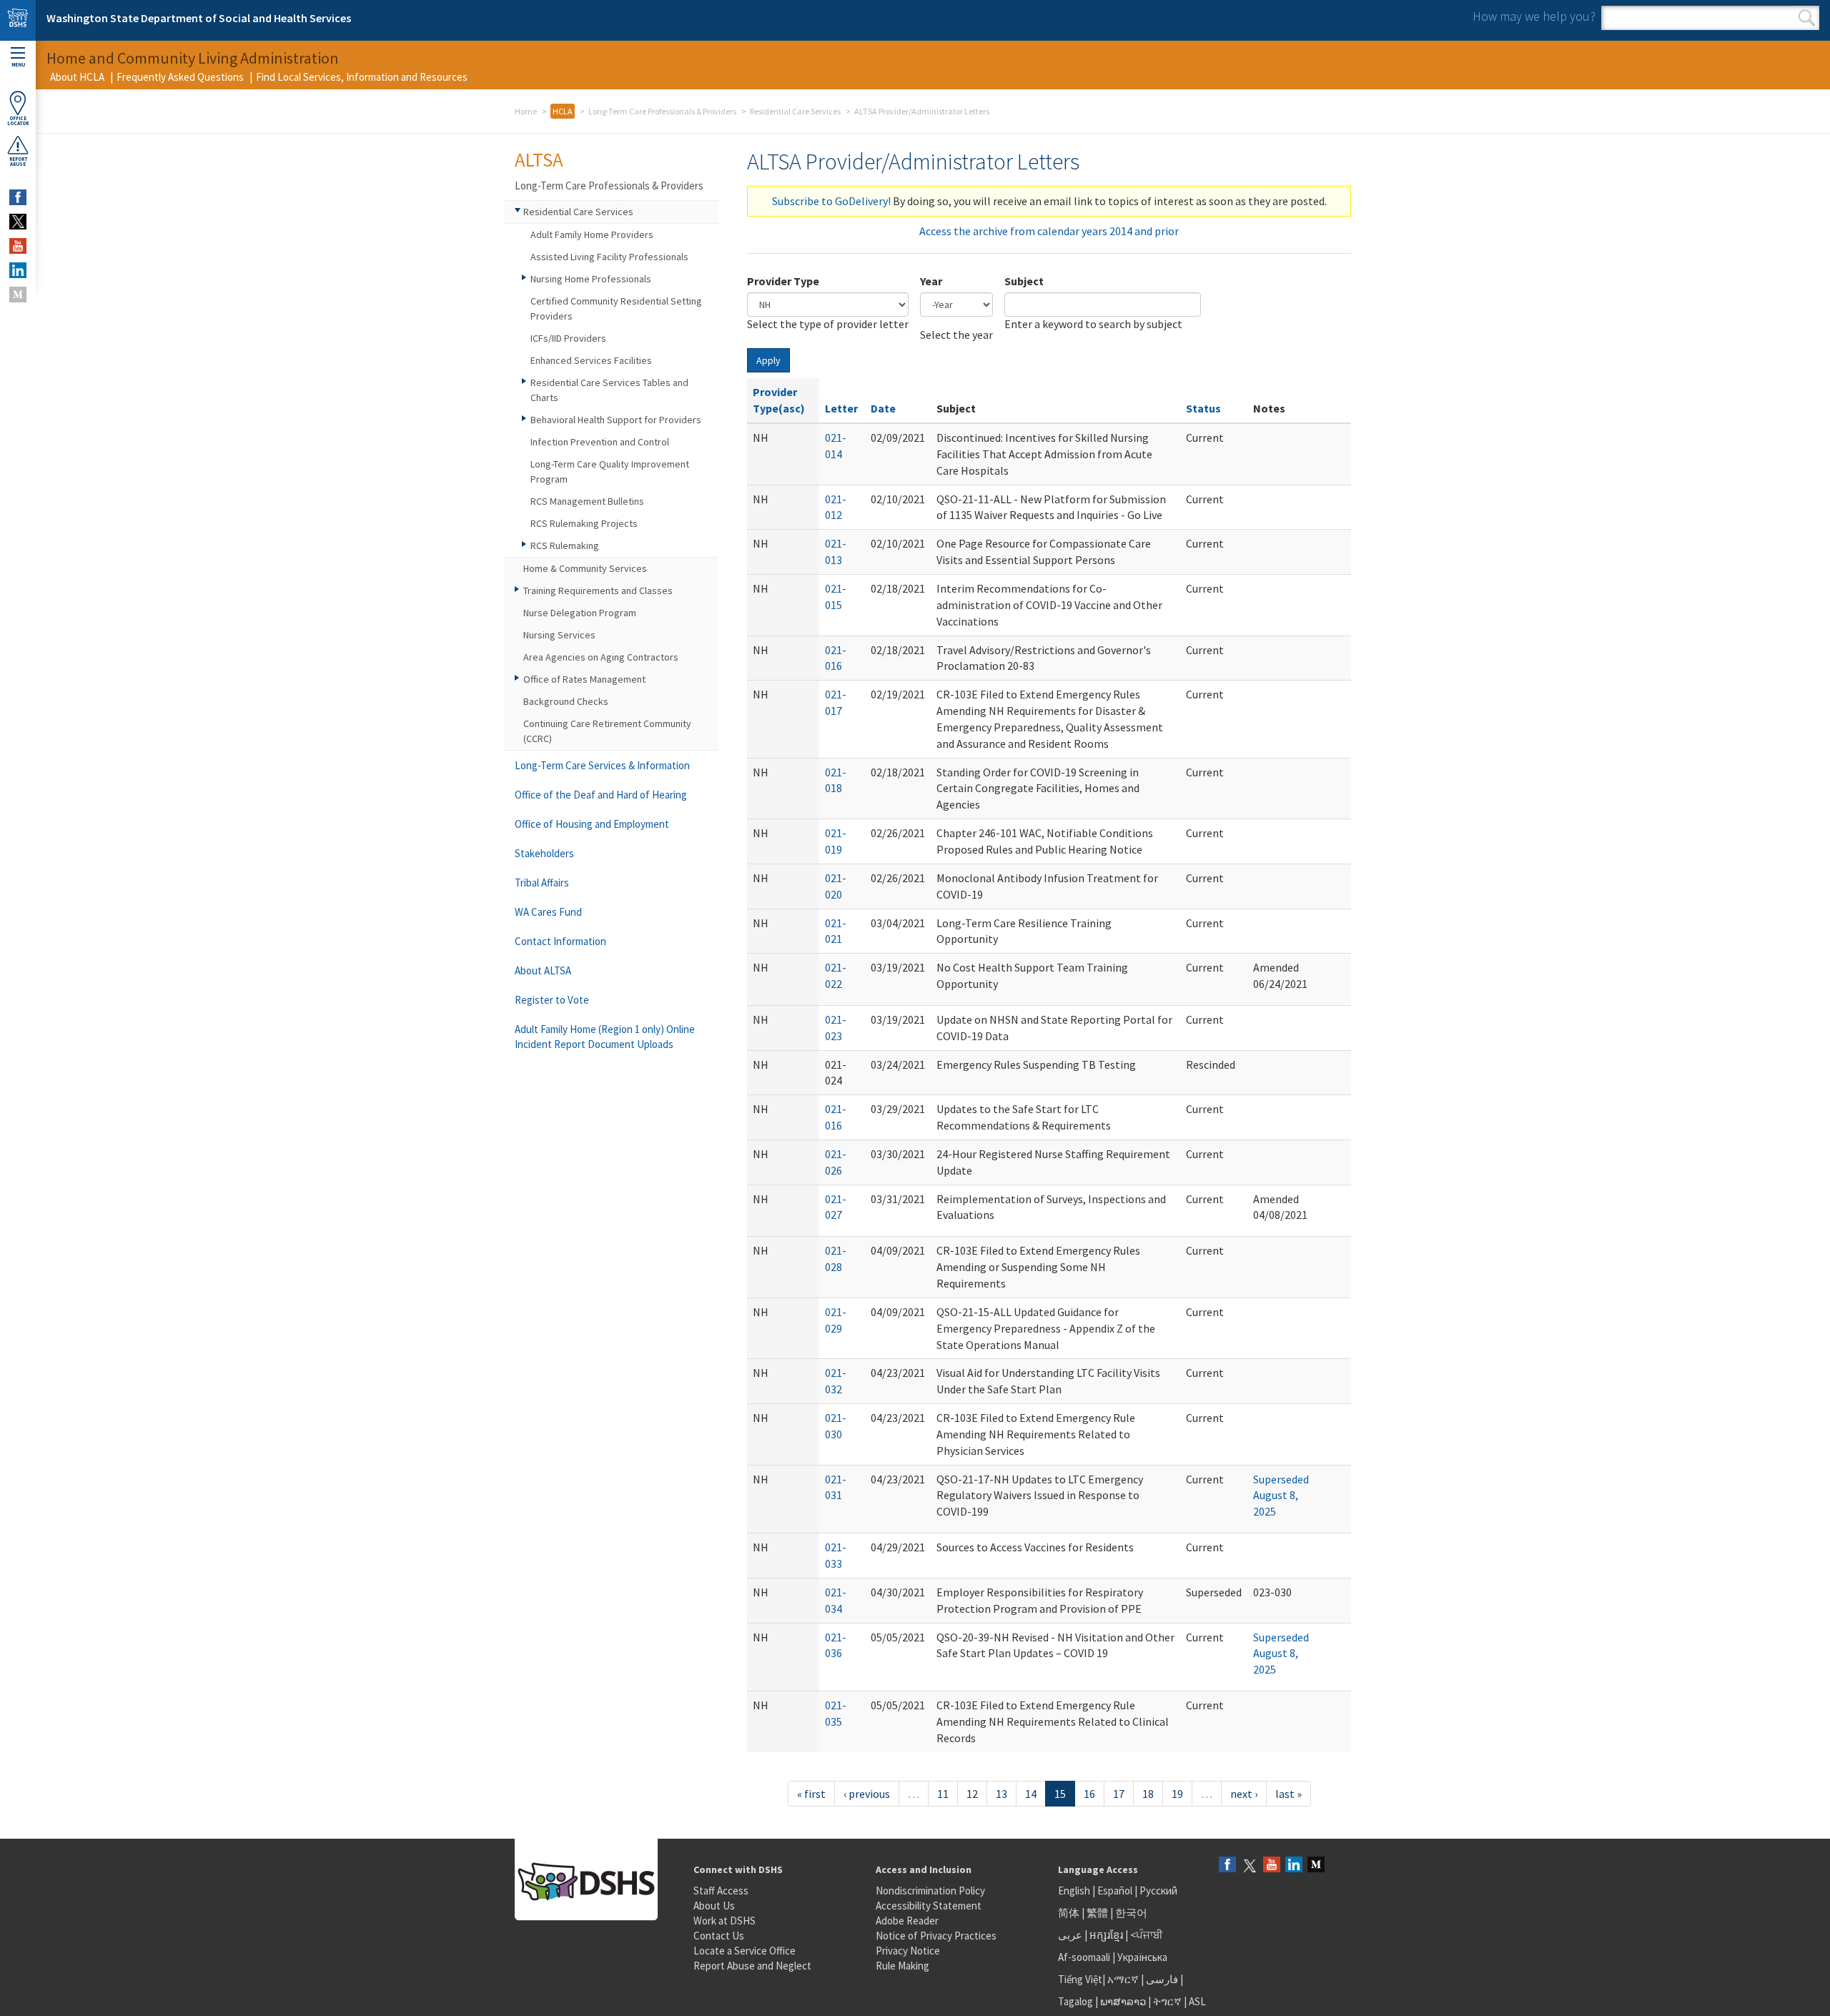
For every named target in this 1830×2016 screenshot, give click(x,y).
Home (526, 111)
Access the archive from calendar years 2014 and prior (1049, 231)
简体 (1069, 1913)
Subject (1024, 281)
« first (811, 1794)
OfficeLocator (18, 121)
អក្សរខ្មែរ (1106, 1935)
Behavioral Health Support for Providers (616, 420)
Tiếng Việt (1080, 1979)
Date (883, 408)
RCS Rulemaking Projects (584, 523)
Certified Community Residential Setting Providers (616, 308)
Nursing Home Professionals (591, 279)
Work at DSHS (724, 1921)
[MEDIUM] (18, 295)
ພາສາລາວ (1123, 2001)
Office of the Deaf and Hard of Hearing (601, 795)
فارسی (1161, 1979)
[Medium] (1316, 1866)
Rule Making (902, 1966)
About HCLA (77, 77)
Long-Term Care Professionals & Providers (662, 111)
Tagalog (1075, 2001)
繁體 (1098, 1913)
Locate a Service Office (745, 1951)
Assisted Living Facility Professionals (609, 257)
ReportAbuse (18, 162)
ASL (1197, 2001)
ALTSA (539, 159)
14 (1031, 1794)
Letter (841, 408)
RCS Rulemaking (565, 545)
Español (1115, 1891)
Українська (1142, 1957)
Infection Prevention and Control (600, 442)
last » (1289, 1794)
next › (1244, 1794)
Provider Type (783, 281)
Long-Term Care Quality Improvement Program (610, 471)
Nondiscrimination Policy (930, 1891)
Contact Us (719, 1936)
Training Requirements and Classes (598, 591)
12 (972, 1794)
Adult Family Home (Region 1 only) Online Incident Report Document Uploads (605, 1037)
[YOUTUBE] (18, 246)
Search (1807, 18)
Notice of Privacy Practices (936, 1936)
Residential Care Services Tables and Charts (609, 390)
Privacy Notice (908, 1951)
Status (1203, 408)
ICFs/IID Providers (568, 338)
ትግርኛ (1167, 2001)
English (1075, 1891)
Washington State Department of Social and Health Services (199, 18)
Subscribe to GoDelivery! (831, 201)
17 (1119, 1794)
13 (1001, 1794)
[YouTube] (1272, 1866)
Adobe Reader (907, 1921)
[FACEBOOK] (18, 197)
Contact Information (560, 941)
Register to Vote (552, 1000)
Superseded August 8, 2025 (1281, 1496)
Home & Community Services (585, 568)
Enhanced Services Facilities (591, 360)
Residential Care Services (795, 111)
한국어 (1131, 1913)
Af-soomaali (1084, 1957)
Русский (1158, 1891)
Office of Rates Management (584, 679)
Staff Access (721, 1891)
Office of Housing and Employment (592, 824)
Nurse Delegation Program (580, 613)
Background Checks (566, 701)
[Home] (18, 20)
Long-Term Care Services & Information (602, 765)
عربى (1070, 1935)
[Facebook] (1227, 1866)
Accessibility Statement (929, 1906)
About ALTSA (543, 970)
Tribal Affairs (542, 883)
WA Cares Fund (548, 912)
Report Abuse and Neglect (752, 1966)
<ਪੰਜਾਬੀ (1147, 1935)
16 (1089, 1794)
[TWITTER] (18, 222)
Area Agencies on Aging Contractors (601, 657)
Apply (768, 360)
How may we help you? (1534, 16)
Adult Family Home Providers (592, 234)
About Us (714, 1906)
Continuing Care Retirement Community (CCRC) (607, 731)
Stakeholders (544, 853)
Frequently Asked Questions (180, 77)
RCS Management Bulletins (587, 501)
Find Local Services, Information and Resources (362, 77)
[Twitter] (1250, 1866)
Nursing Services (559, 635)
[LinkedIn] (1294, 1866)
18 (1148, 1794)
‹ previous (867, 1794)
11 (943, 1794)
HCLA (563, 111)
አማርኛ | (1126, 1979)
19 (1177, 1794)
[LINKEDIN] (18, 270)
